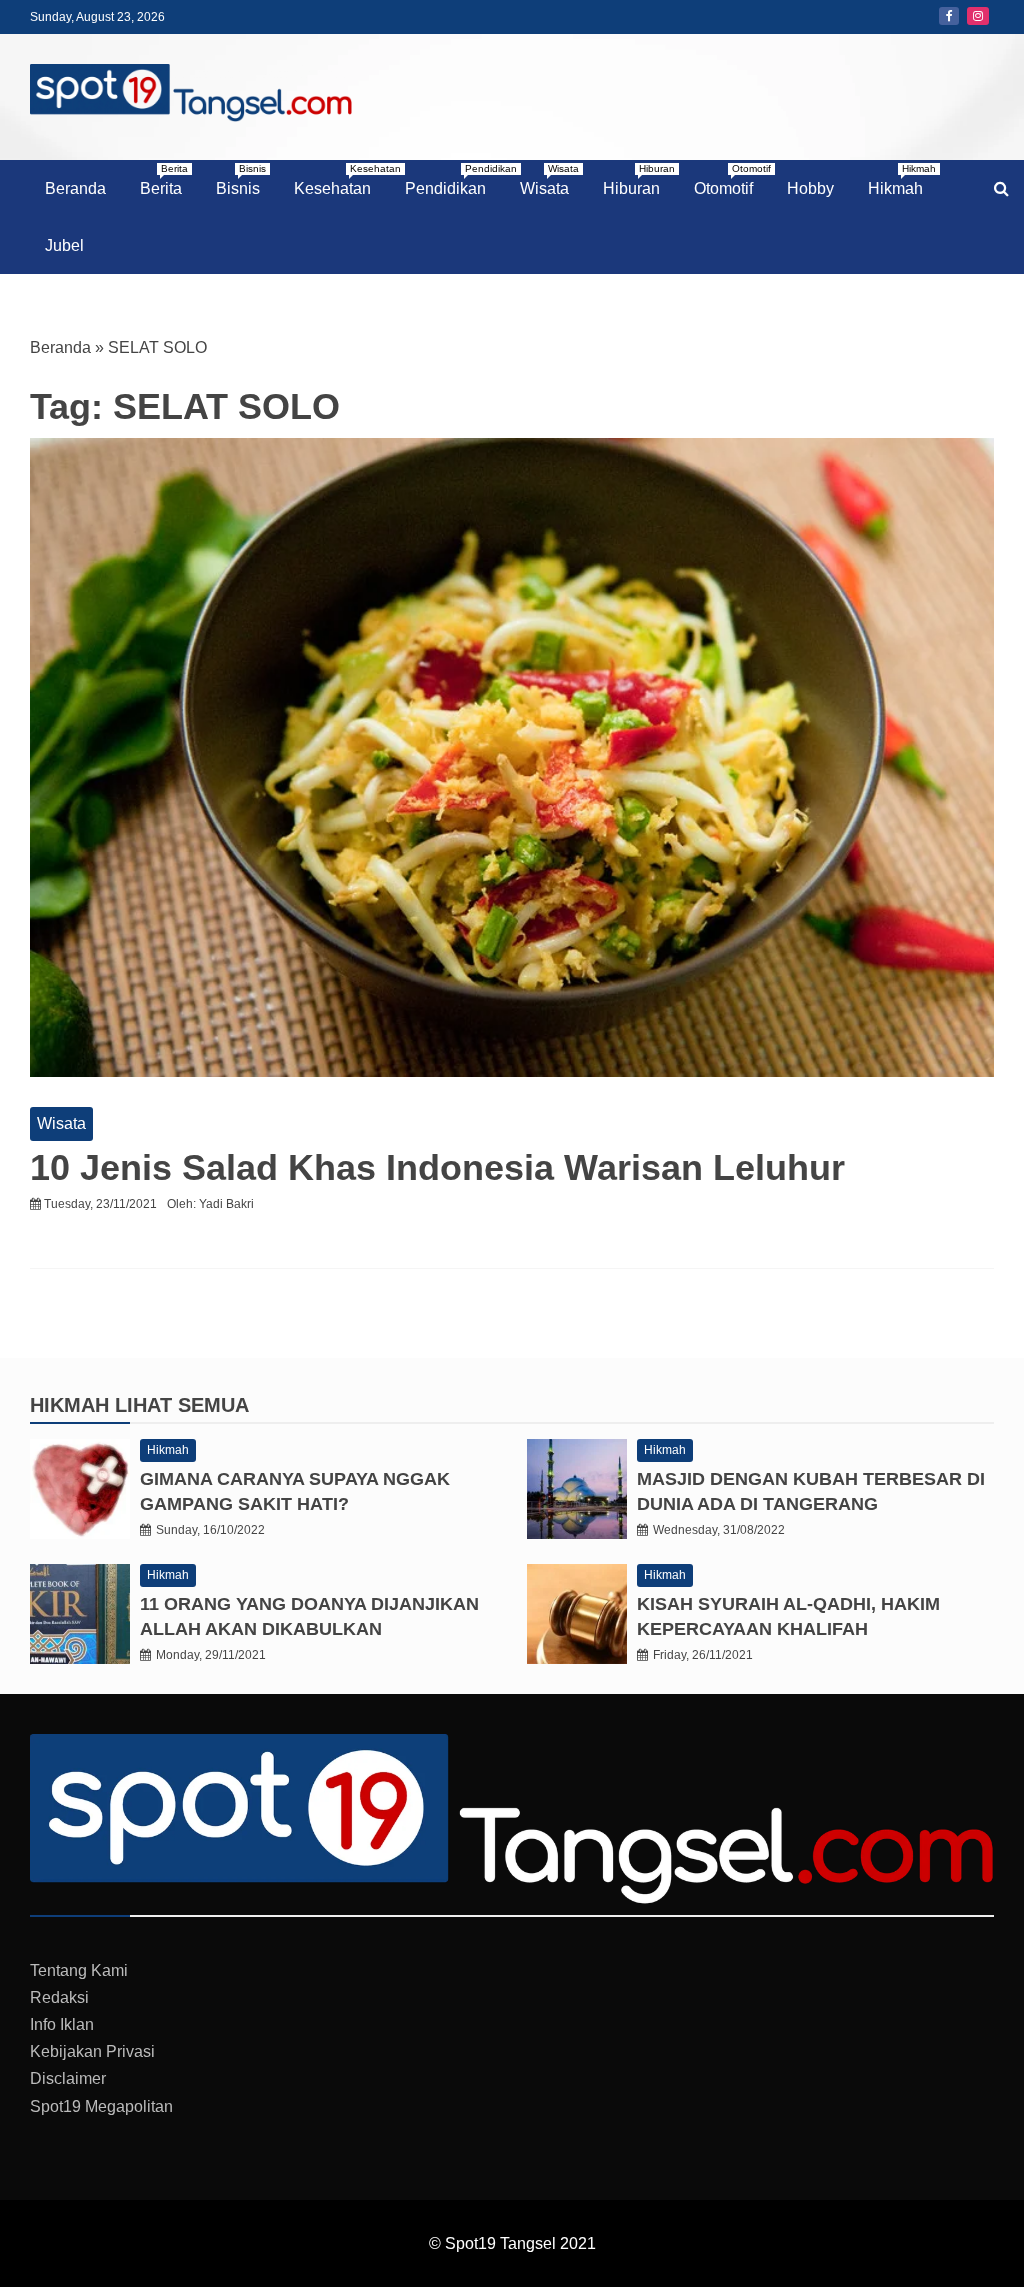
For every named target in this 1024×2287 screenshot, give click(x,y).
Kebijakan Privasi (92, 2051)
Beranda (75, 188)
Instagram (978, 16)
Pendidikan (453, 180)
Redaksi (59, 1997)
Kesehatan (340, 180)
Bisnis (241, 180)
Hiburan (639, 180)
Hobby (810, 188)
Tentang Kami (79, 1970)
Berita (164, 180)
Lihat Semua (182, 1405)
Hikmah (902, 180)
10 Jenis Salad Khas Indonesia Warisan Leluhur (437, 1167)
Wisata (549, 180)
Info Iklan (62, 2024)
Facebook (949, 16)
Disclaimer (68, 2078)
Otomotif (731, 180)
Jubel (64, 245)
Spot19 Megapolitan (101, 2106)
